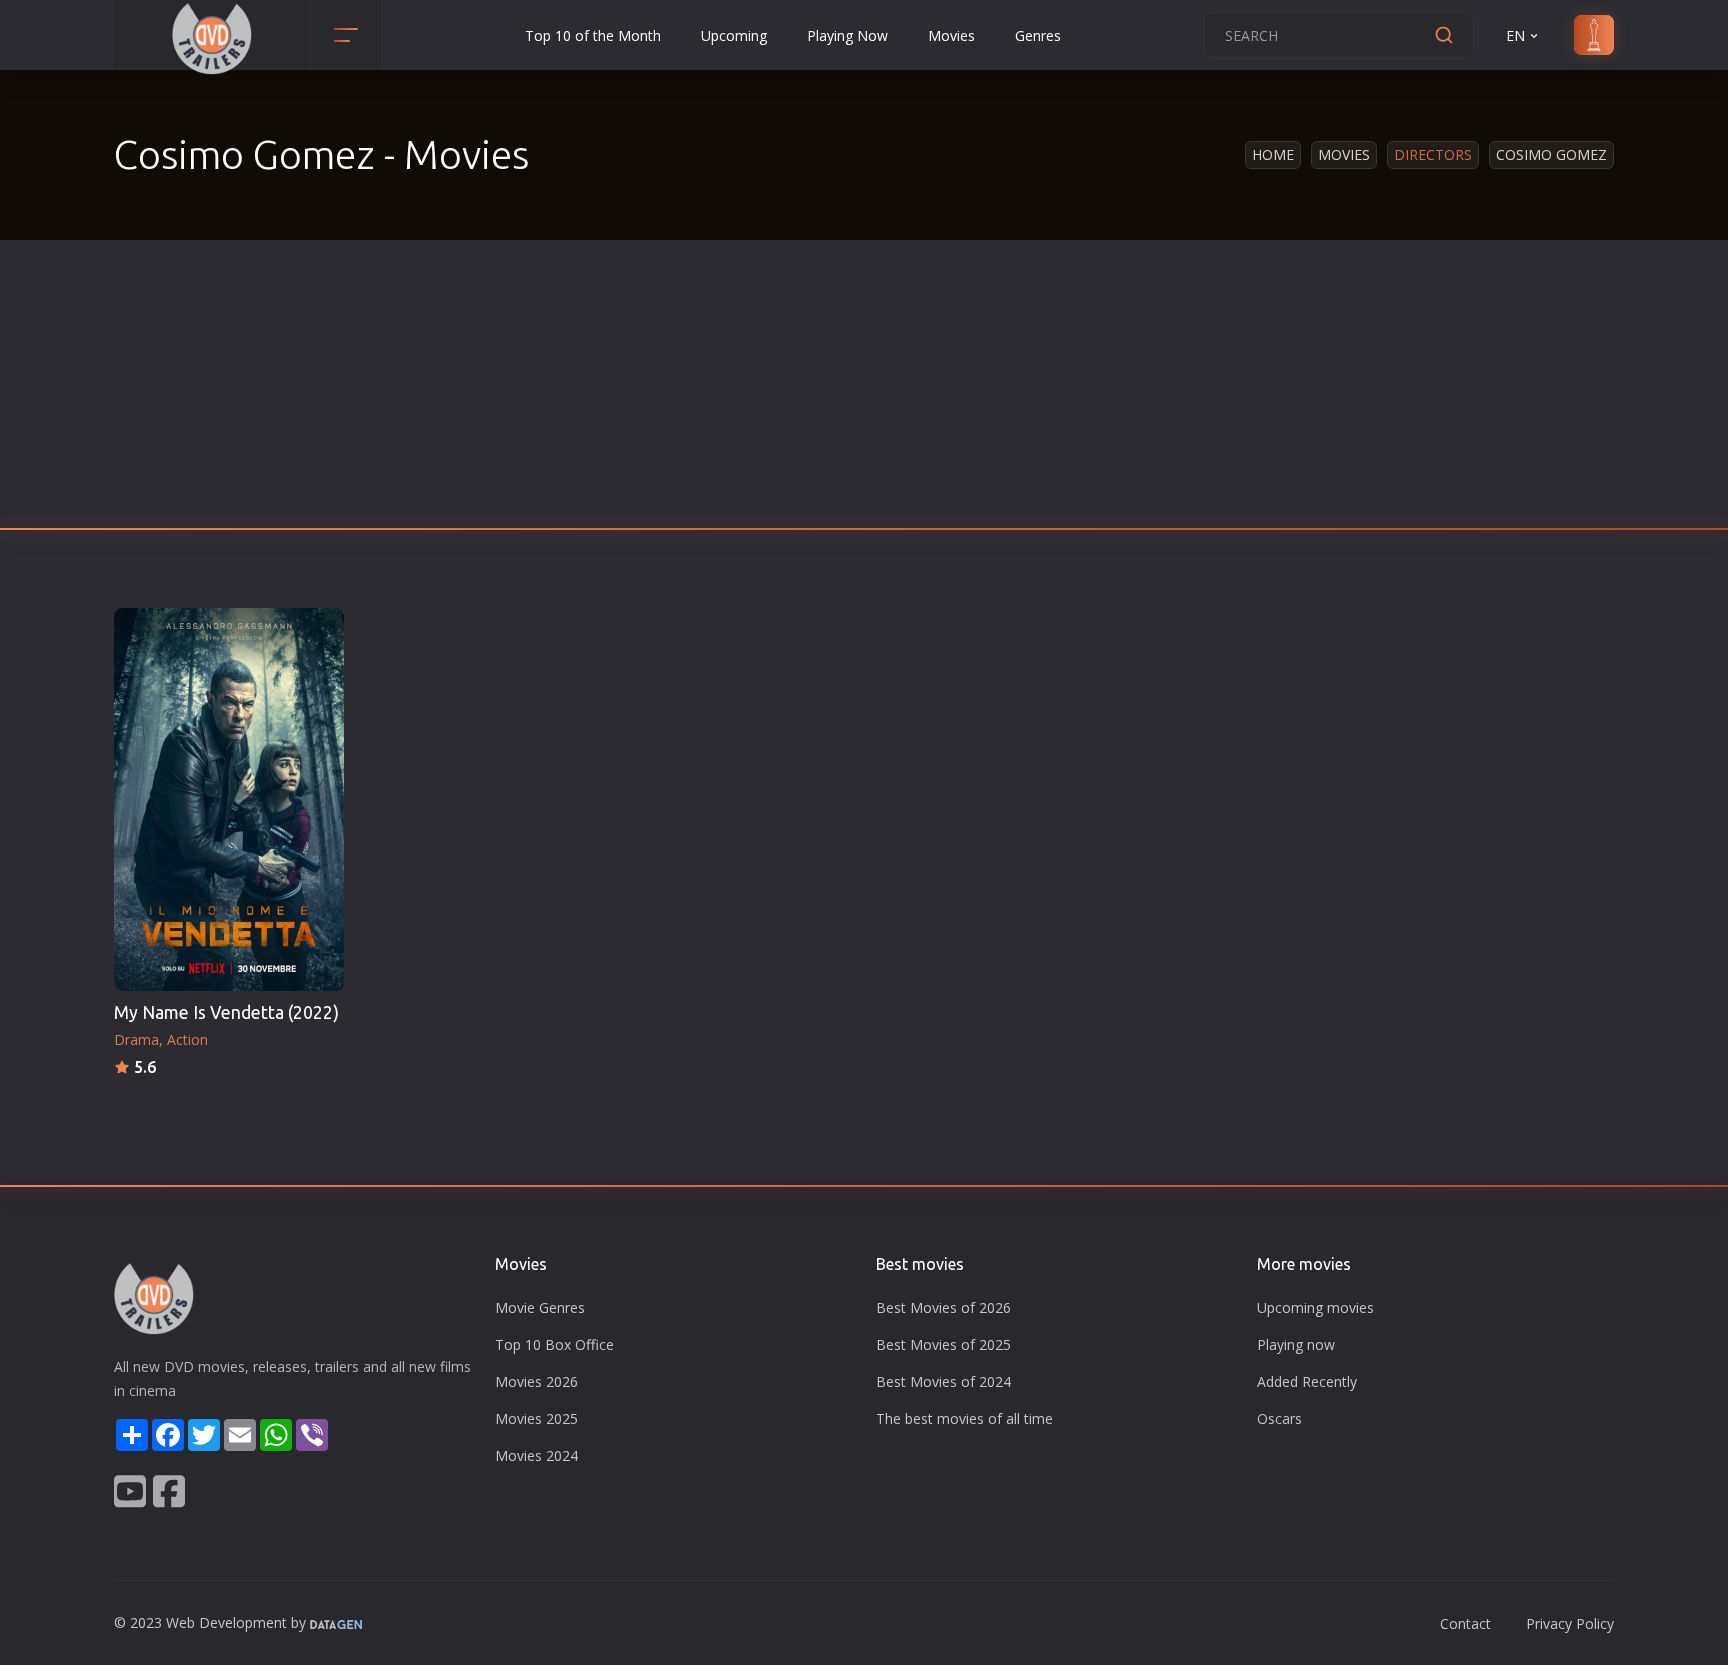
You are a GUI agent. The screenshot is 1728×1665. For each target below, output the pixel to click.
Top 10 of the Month (593, 35)
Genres (1038, 35)
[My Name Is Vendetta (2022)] (229, 799)
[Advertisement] (864, 390)
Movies (951, 35)
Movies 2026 (536, 1381)
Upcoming (734, 35)
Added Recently (1307, 1381)
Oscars (1279, 1418)
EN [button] (1515, 35)
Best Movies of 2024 (943, 1381)
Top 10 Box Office (554, 1344)
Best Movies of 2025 (943, 1344)
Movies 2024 (536, 1455)
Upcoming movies (1315, 1307)
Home (1273, 154)
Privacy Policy (1570, 1623)
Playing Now (847, 35)
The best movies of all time (964, 1418)
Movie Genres (540, 1307)
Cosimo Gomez (1551, 154)
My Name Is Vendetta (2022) (226, 1012)
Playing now (1296, 1344)
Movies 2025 (536, 1418)
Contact (1465, 1623)
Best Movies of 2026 (943, 1307)
